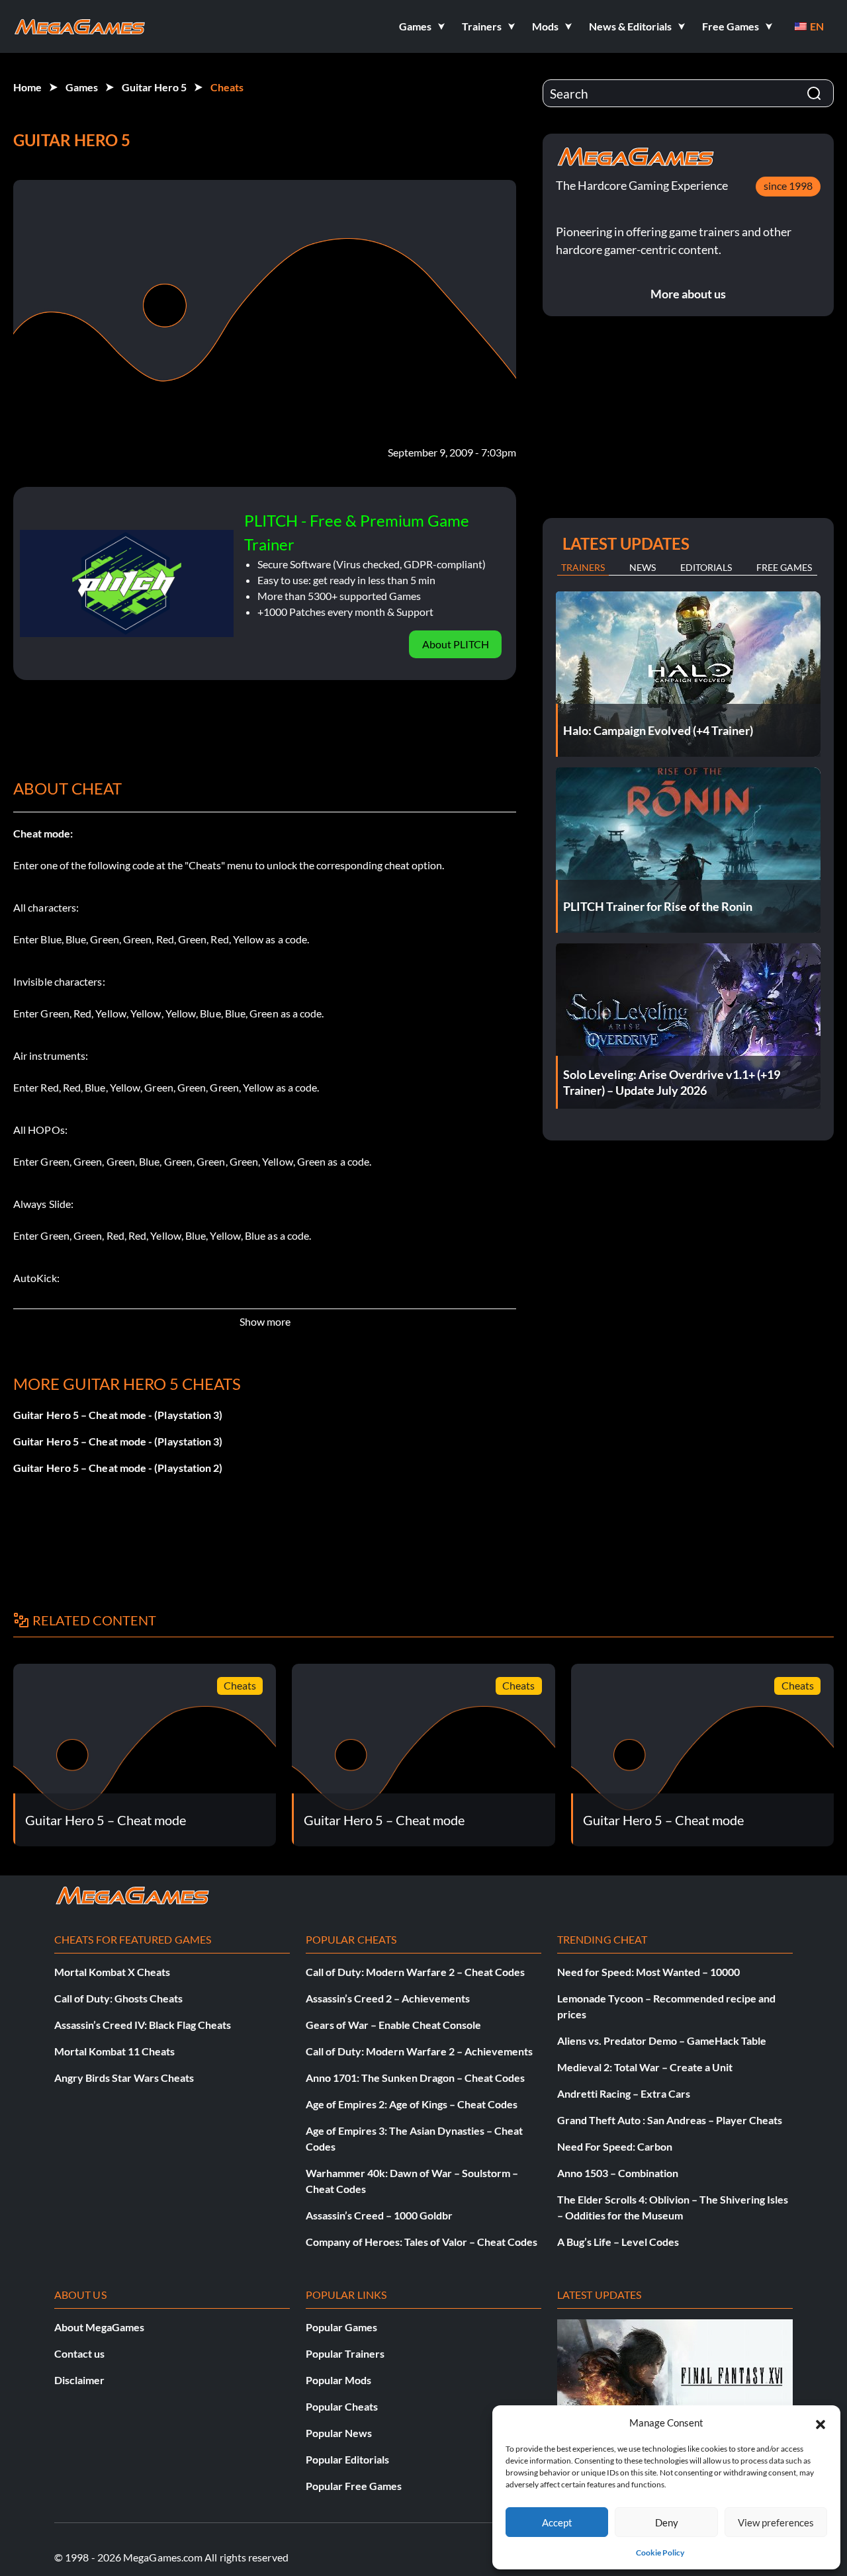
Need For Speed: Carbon (615, 2146)
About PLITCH (456, 644)
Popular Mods (338, 2380)
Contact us (79, 2353)
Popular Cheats (342, 2406)
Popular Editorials (347, 2459)
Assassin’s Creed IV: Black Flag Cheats (143, 2025)
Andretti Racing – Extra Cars (624, 2093)
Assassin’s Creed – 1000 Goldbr (379, 2215)
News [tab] (643, 567)
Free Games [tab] (784, 567)
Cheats (227, 87)
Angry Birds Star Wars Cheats (124, 2078)
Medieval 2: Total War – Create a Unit (645, 2067)
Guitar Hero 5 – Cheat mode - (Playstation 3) (118, 1415)
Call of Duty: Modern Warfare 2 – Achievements (419, 2051)
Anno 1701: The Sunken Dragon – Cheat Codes (415, 2078)
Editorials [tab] (706, 567)
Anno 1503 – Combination (618, 2173)
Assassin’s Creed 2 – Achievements (388, 1998)
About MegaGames (99, 2327)
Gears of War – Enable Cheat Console (393, 2025)
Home (27, 87)
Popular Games (341, 2327)
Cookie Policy (660, 2553)
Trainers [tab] (583, 567)
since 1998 (788, 186)
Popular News (339, 2433)
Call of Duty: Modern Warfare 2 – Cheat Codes (415, 1972)
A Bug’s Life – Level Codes (618, 2242)
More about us (688, 294)
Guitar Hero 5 (154, 87)
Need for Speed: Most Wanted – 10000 (648, 1972)
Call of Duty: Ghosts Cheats (118, 1998)
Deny (667, 2522)
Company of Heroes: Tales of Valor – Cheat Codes (422, 2242)
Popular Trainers (345, 2353)
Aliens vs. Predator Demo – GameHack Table (662, 2040)
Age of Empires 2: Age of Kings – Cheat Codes (412, 2104)
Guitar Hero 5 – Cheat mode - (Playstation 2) (118, 1468)
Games (82, 87)
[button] (821, 2423)
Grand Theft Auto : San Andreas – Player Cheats (670, 2120)
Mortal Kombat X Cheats (112, 1972)
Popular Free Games (354, 2486)
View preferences (776, 2522)
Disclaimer (79, 2380)
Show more (265, 1321)
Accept (557, 2522)
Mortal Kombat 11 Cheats (114, 2051)
